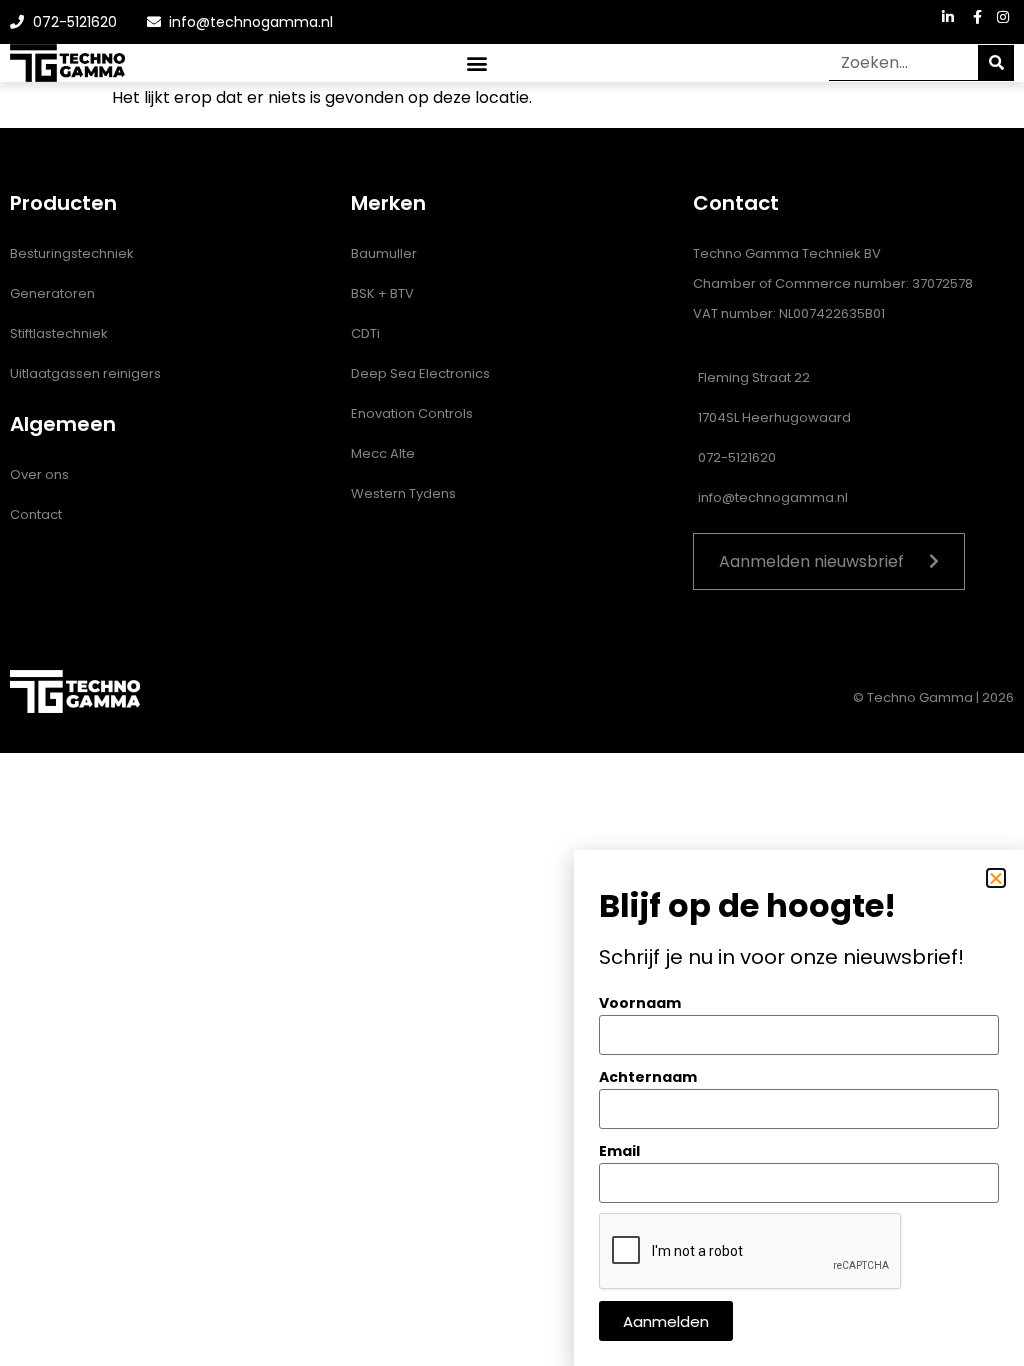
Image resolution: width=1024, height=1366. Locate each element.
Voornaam (640, 1003)
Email (619, 1151)
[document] (512, 683)
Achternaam (648, 1077)
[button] (996, 878)
